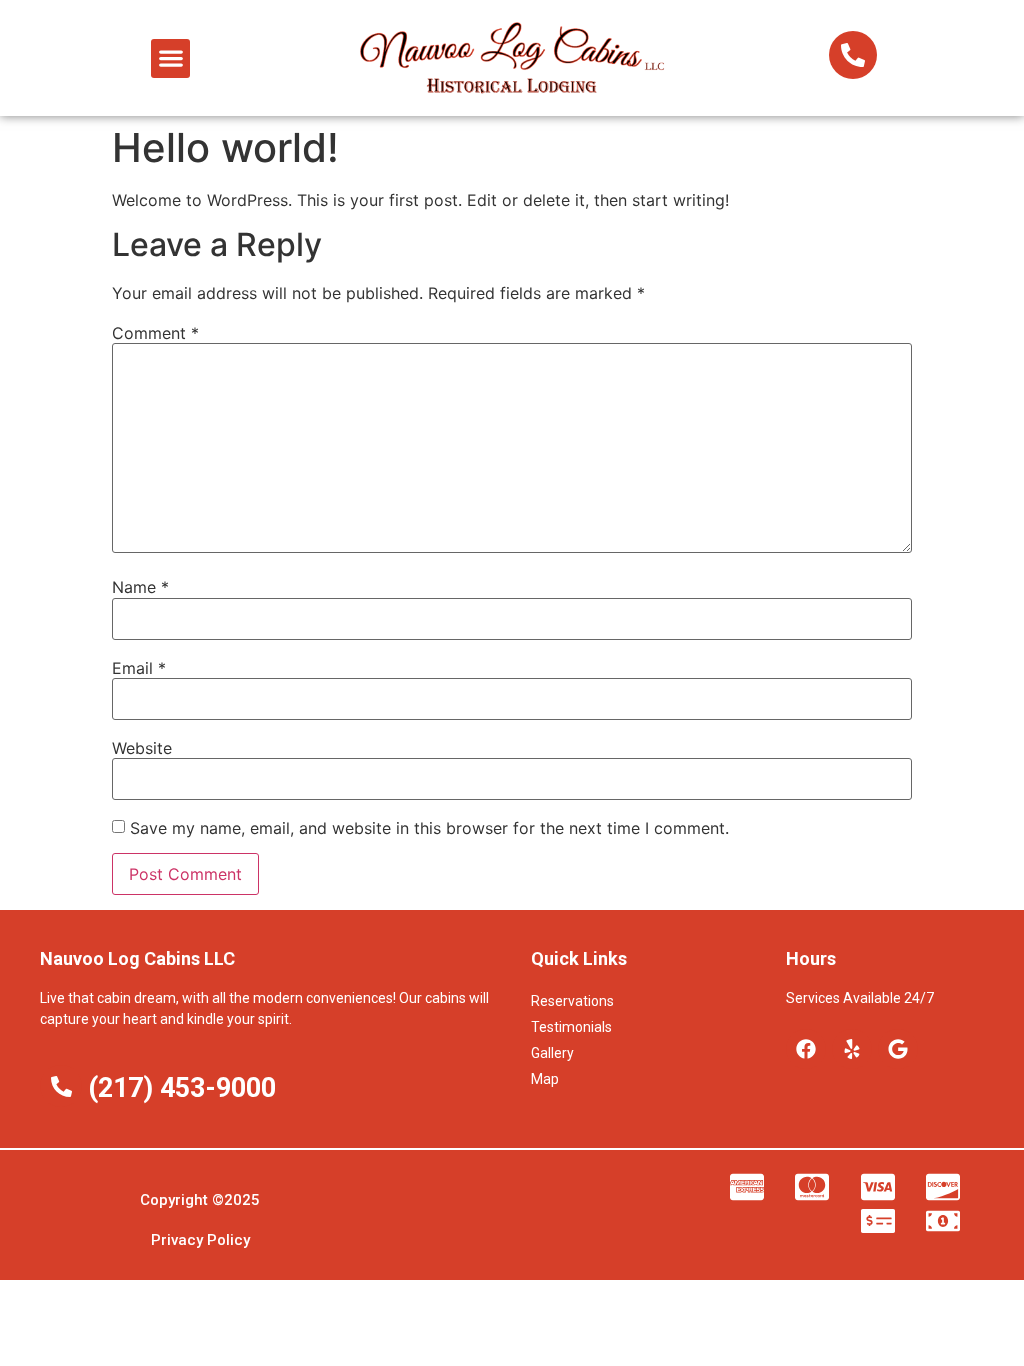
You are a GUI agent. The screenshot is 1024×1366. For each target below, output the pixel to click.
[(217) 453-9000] (61, 1086)
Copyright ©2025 (200, 1200)
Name (140, 587)
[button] (170, 58)
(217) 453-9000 (182, 1088)
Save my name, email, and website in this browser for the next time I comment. (429, 828)
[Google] (898, 1049)
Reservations (572, 1001)
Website (142, 748)
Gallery (552, 1053)
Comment (155, 333)
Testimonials (571, 1027)
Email (139, 668)
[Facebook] (806, 1049)
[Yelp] (852, 1049)
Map (545, 1079)
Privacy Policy (200, 1240)
